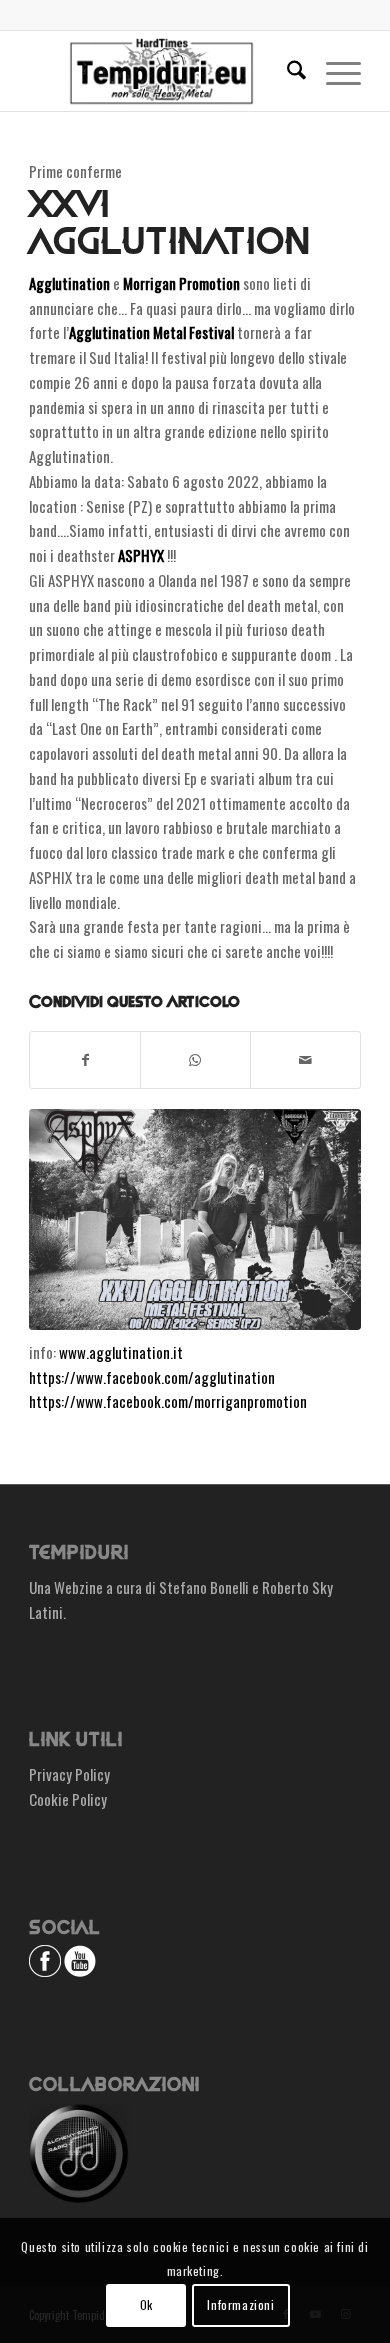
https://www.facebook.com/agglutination (152, 1377)
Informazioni (240, 2304)
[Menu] (333, 71)
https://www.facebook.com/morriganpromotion (168, 1401)
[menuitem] (286, 71)
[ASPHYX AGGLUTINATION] (195, 1219)
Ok (146, 2304)
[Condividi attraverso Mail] (305, 1060)
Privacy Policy (69, 1774)
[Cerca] (286, 71)
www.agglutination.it (121, 1352)
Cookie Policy (68, 1799)
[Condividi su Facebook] (85, 1060)
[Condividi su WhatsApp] (195, 1060)
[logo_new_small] (161, 71)
